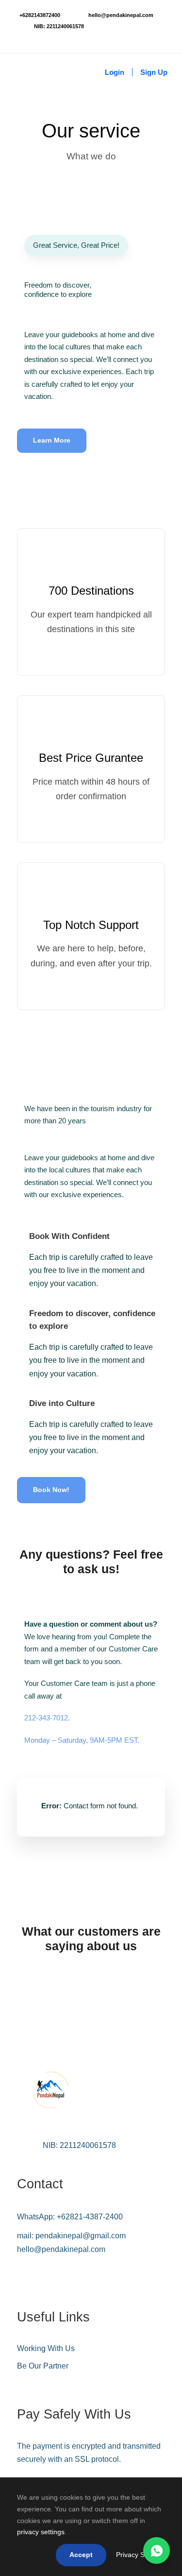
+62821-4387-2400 (90, 2217)
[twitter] (46, 37)
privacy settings (41, 2532)
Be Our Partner (43, 2366)
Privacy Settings (141, 2555)
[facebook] (17, 37)
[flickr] (31, 37)
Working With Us (46, 2348)
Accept (81, 2555)
